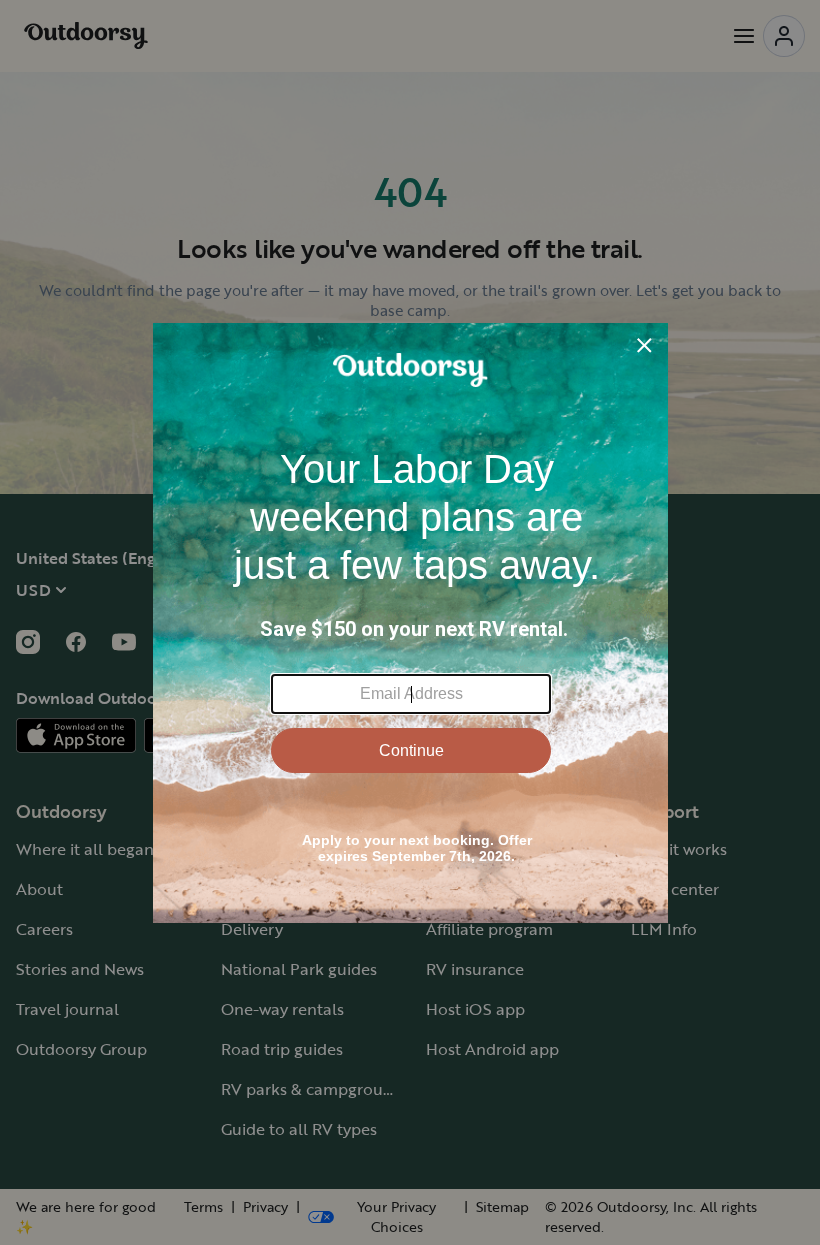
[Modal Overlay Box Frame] (410, 623)
